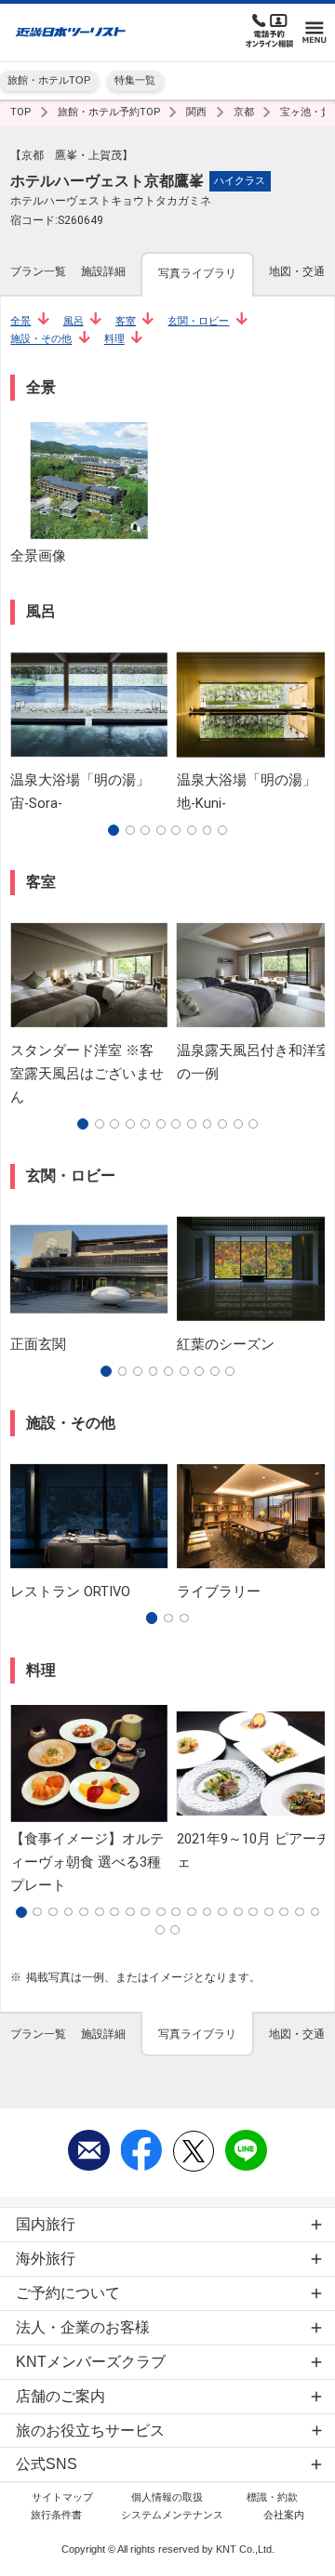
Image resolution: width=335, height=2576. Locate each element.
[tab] (38, 273)
